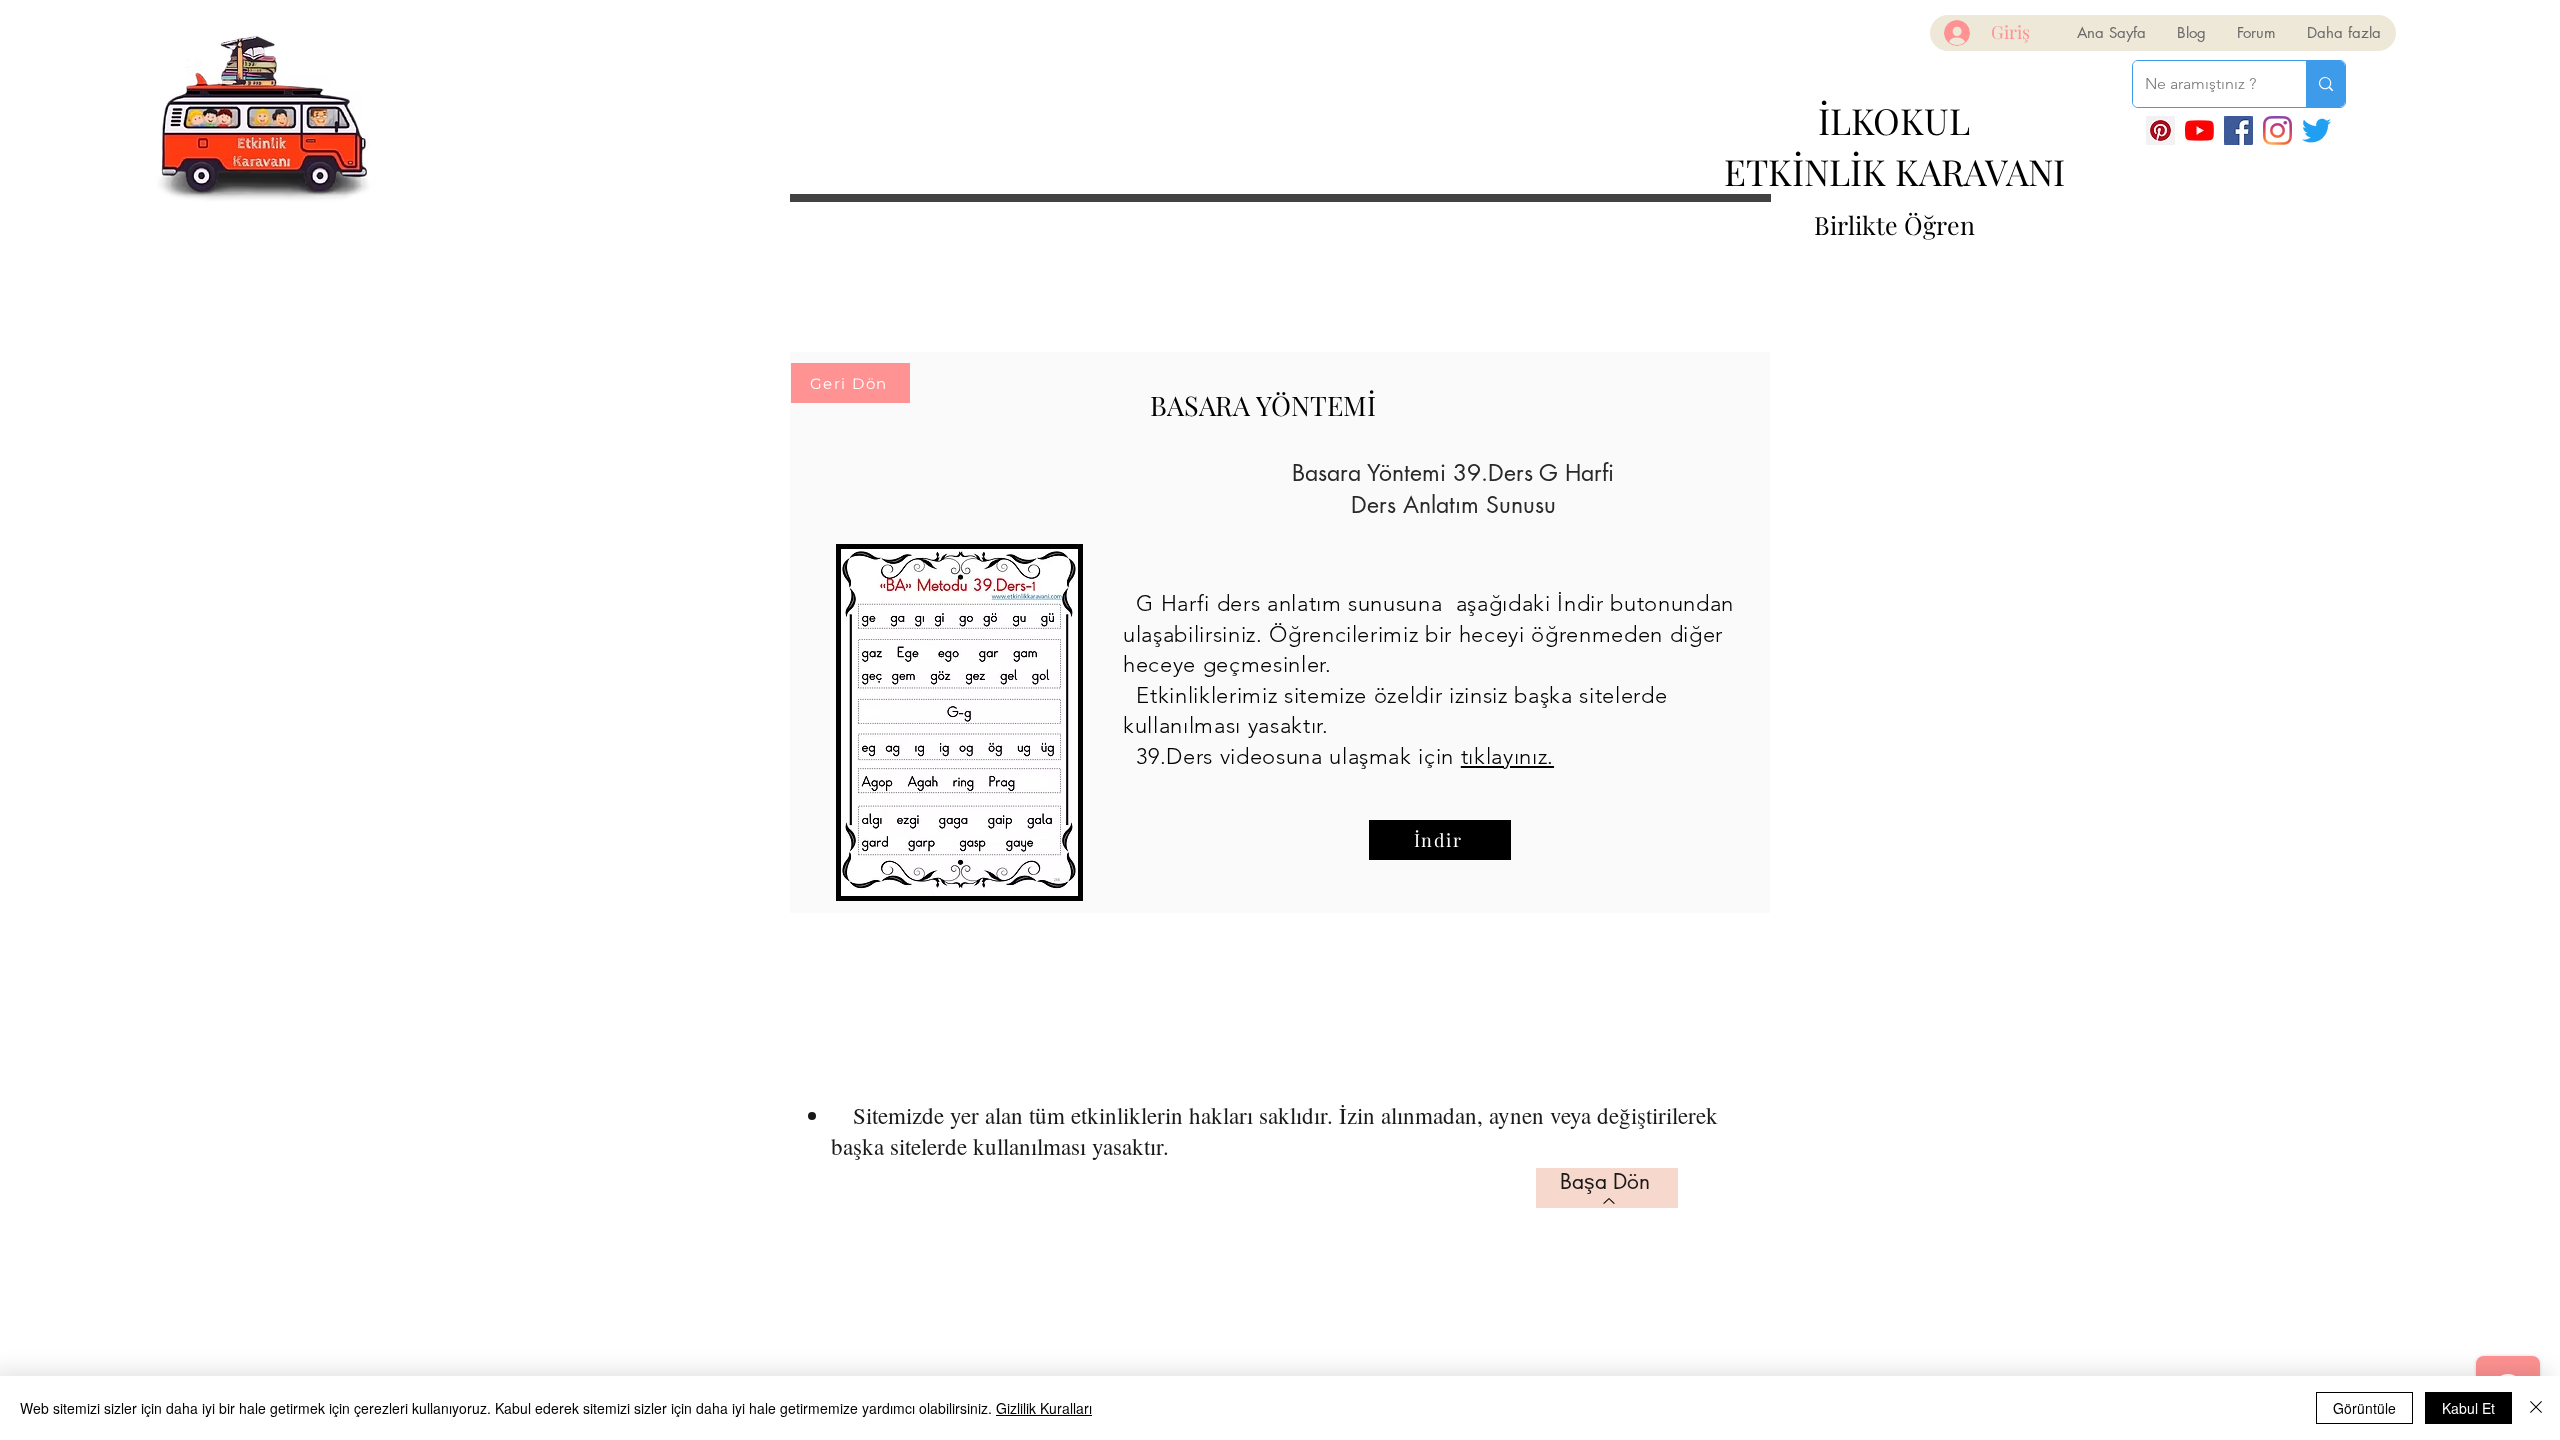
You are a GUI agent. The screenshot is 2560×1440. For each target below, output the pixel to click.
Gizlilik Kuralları (1044, 1408)
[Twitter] (2316, 130)
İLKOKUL (1894, 120)
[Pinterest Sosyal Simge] (2160, 130)
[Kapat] (2536, 1408)
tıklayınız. (1507, 756)
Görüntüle (2364, 1408)
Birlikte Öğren (1894, 224)
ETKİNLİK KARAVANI (1894, 171)
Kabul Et (2468, 1408)
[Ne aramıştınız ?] (2325, 84)
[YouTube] (2199, 130)
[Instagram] (2277, 130)
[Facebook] (2238, 130)
